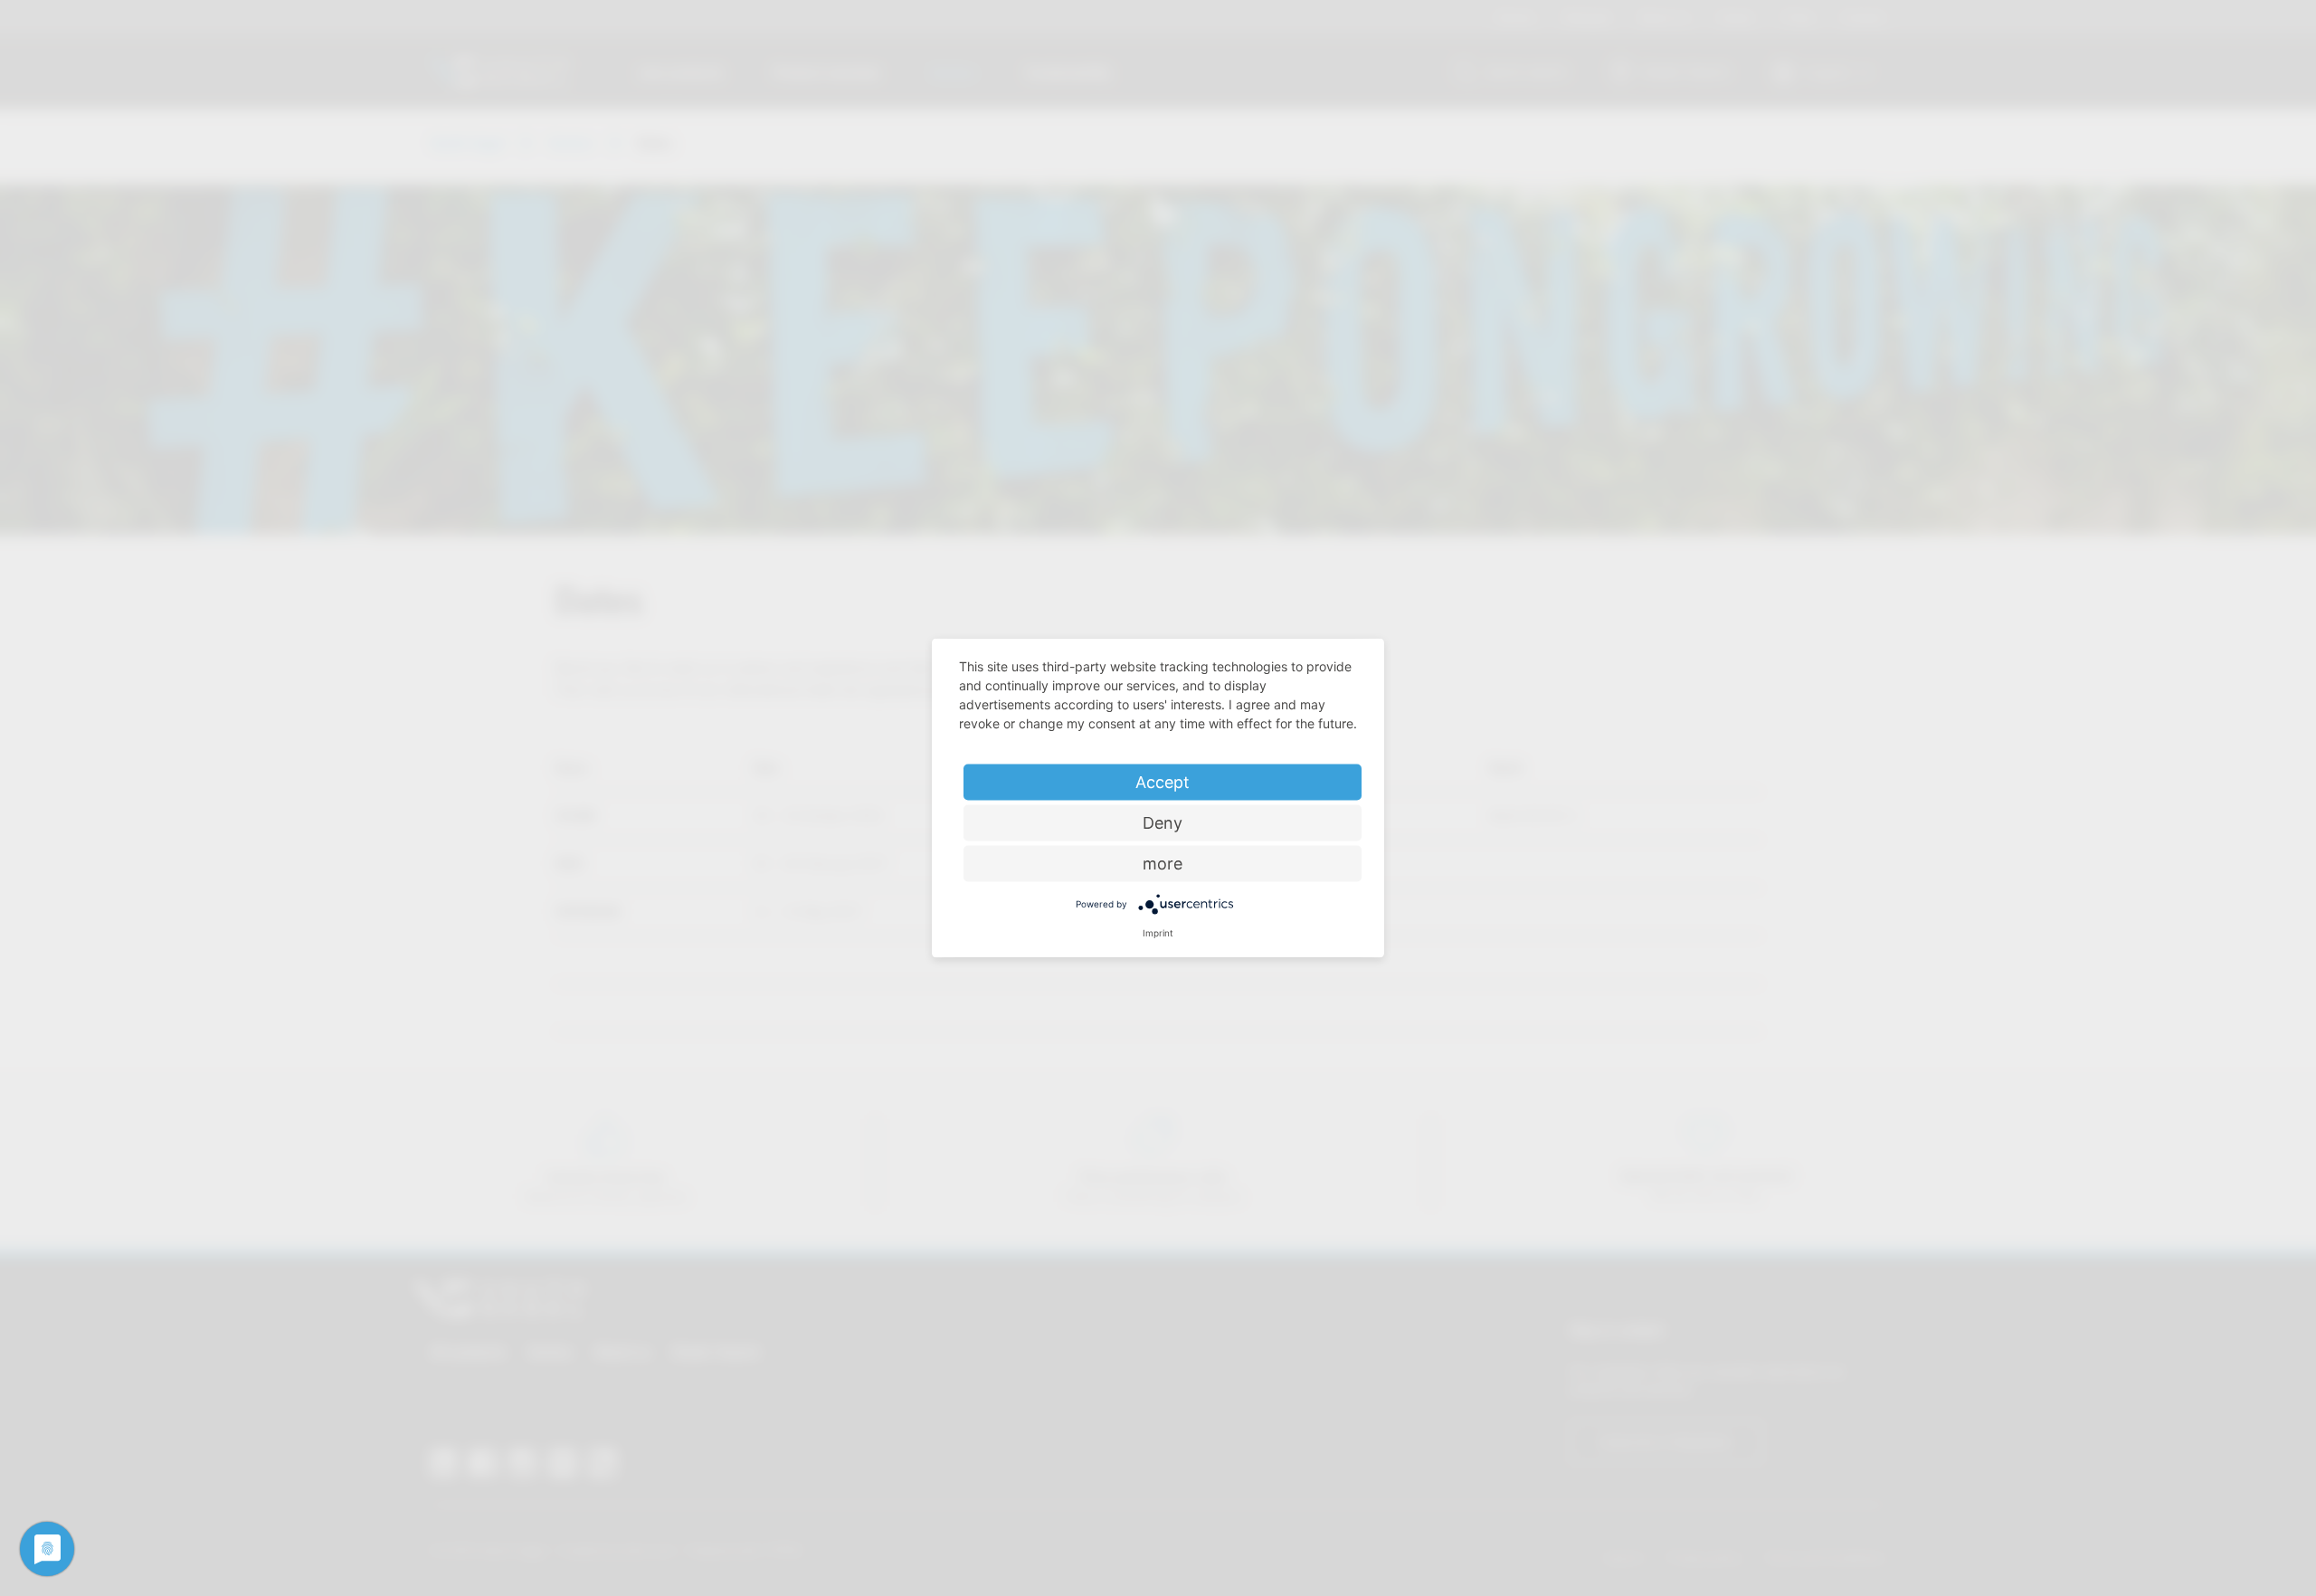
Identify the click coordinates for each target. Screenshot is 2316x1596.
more (1163, 864)
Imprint (1158, 933)
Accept (1163, 782)
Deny (1163, 823)
